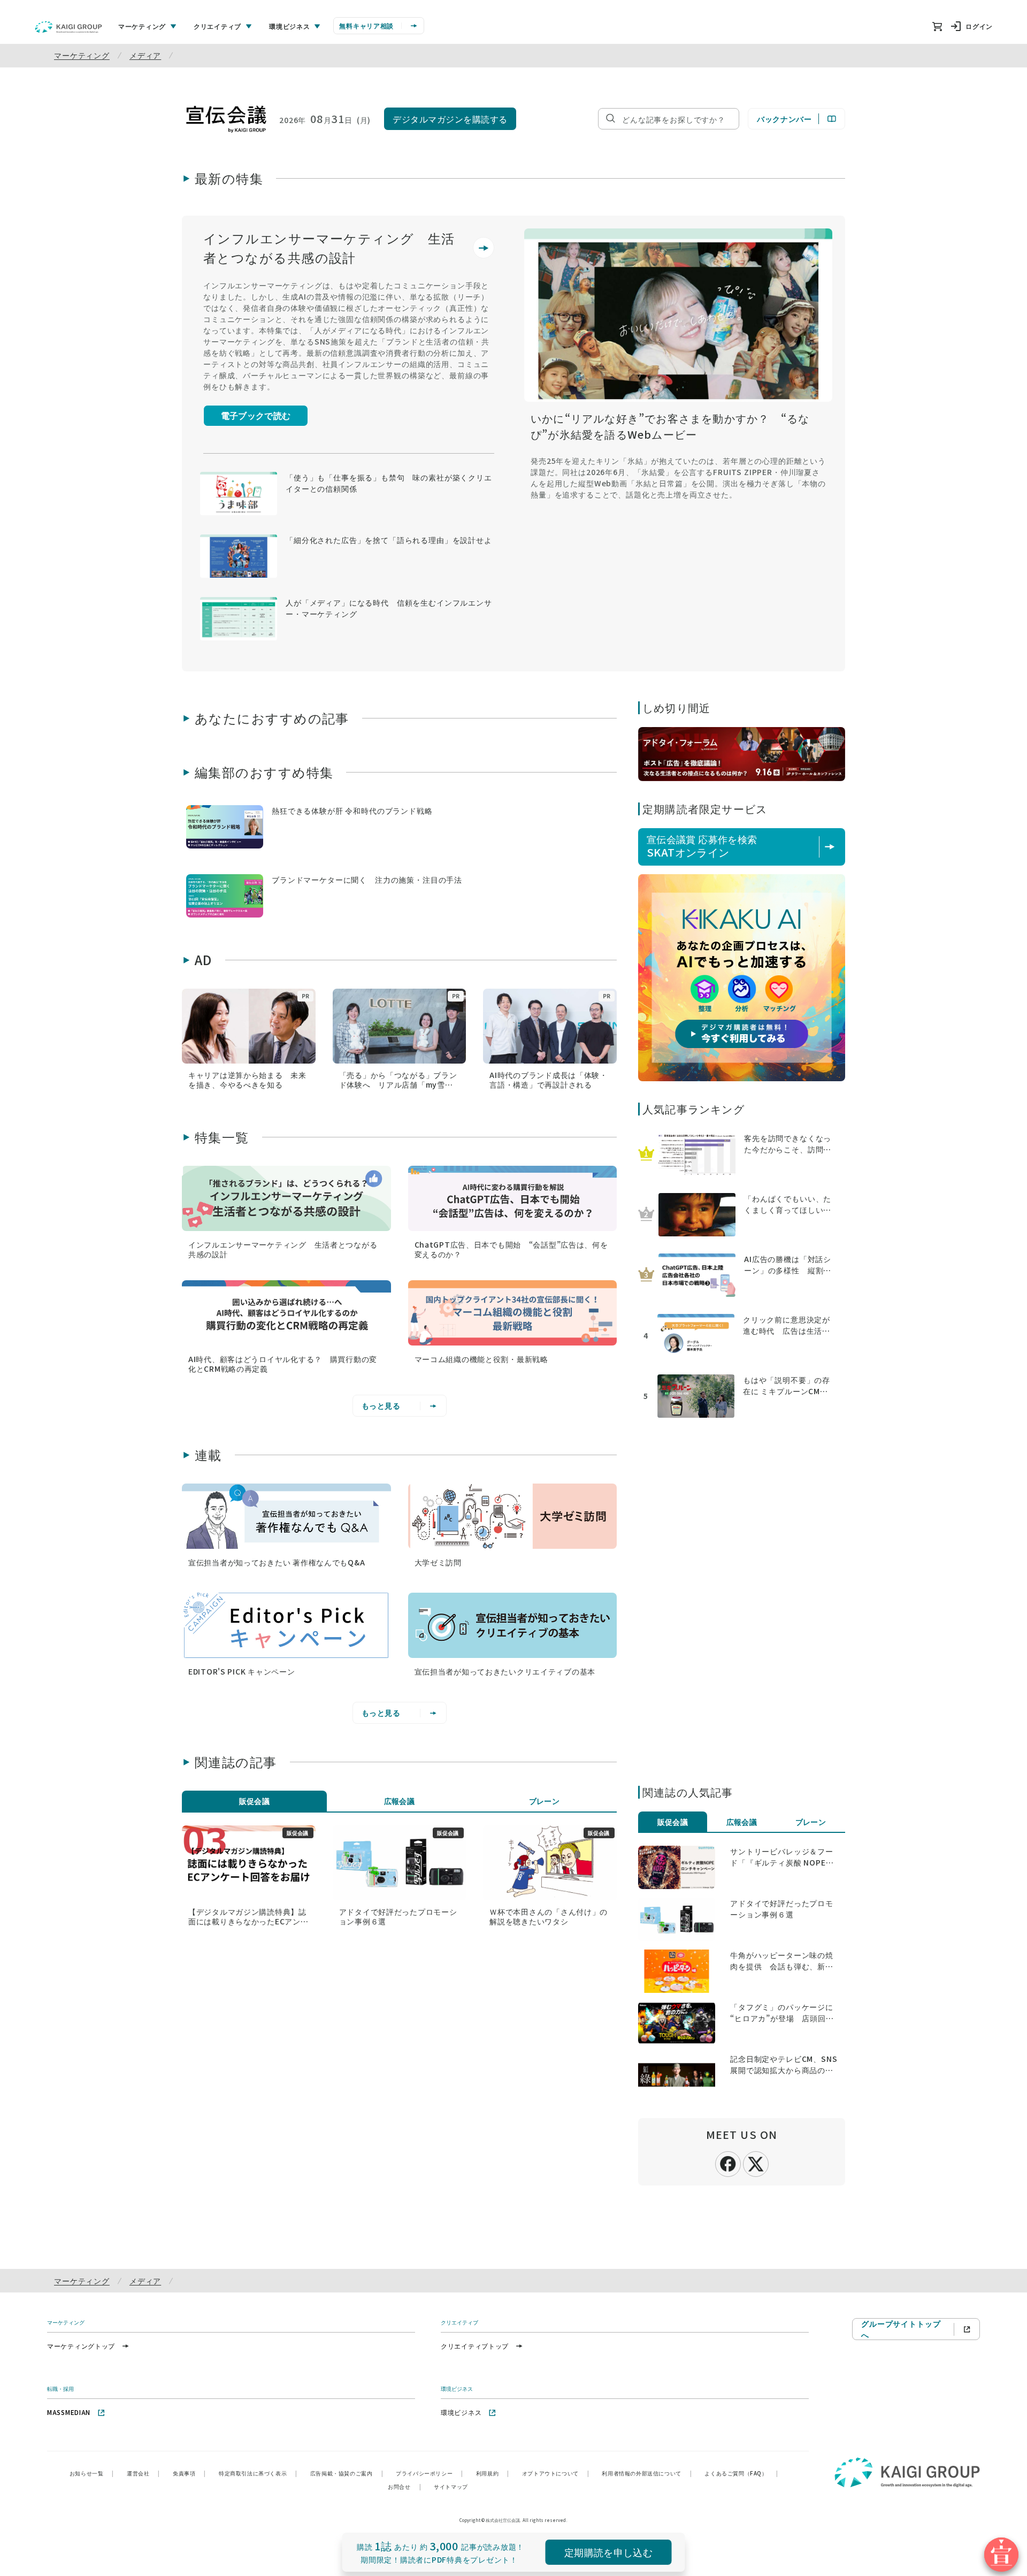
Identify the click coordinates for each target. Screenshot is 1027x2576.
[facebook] (728, 2163)
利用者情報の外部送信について (647, 2473)
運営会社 (143, 2473)
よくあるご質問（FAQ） (741, 2473)
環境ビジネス (461, 2412)
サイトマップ (451, 2486)
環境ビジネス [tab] (289, 26)
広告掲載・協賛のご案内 (347, 2473)
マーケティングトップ (81, 2346)
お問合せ (404, 2486)
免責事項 (189, 2473)
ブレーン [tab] (545, 1801)
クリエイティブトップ (475, 2346)
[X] (756, 2162)
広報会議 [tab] (400, 1801)
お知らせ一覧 (92, 2473)
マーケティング (82, 55)
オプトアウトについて (556, 2473)
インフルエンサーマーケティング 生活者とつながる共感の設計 (329, 247)
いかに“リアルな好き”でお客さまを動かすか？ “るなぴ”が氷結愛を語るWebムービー (670, 426)
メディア (145, 55)
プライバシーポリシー (430, 2473)
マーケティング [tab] (142, 26)
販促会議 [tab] (255, 1801)
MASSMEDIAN (69, 2412)
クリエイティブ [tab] (217, 26)
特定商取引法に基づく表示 (258, 2473)
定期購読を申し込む (608, 2552)
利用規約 (493, 2473)
